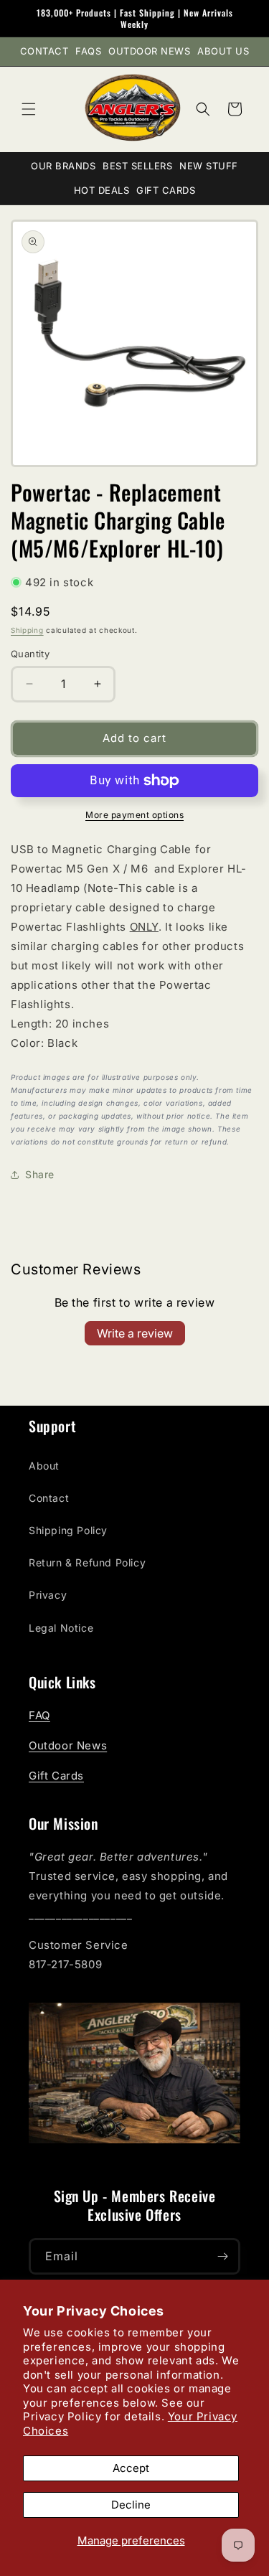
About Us (223, 51)
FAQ (39, 1715)
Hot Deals (102, 190)
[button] (29, 109)
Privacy (48, 1595)
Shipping (27, 630)
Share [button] (40, 1174)
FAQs (88, 51)
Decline (131, 2505)
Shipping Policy (68, 1530)
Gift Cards (166, 190)
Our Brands (63, 166)
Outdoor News (149, 51)
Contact (44, 51)
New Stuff (209, 166)
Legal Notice (61, 1628)
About (44, 1466)
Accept (131, 2468)
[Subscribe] (222, 2256)
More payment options (134, 815)
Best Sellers (137, 166)
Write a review (135, 1333)
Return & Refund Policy (87, 1562)
